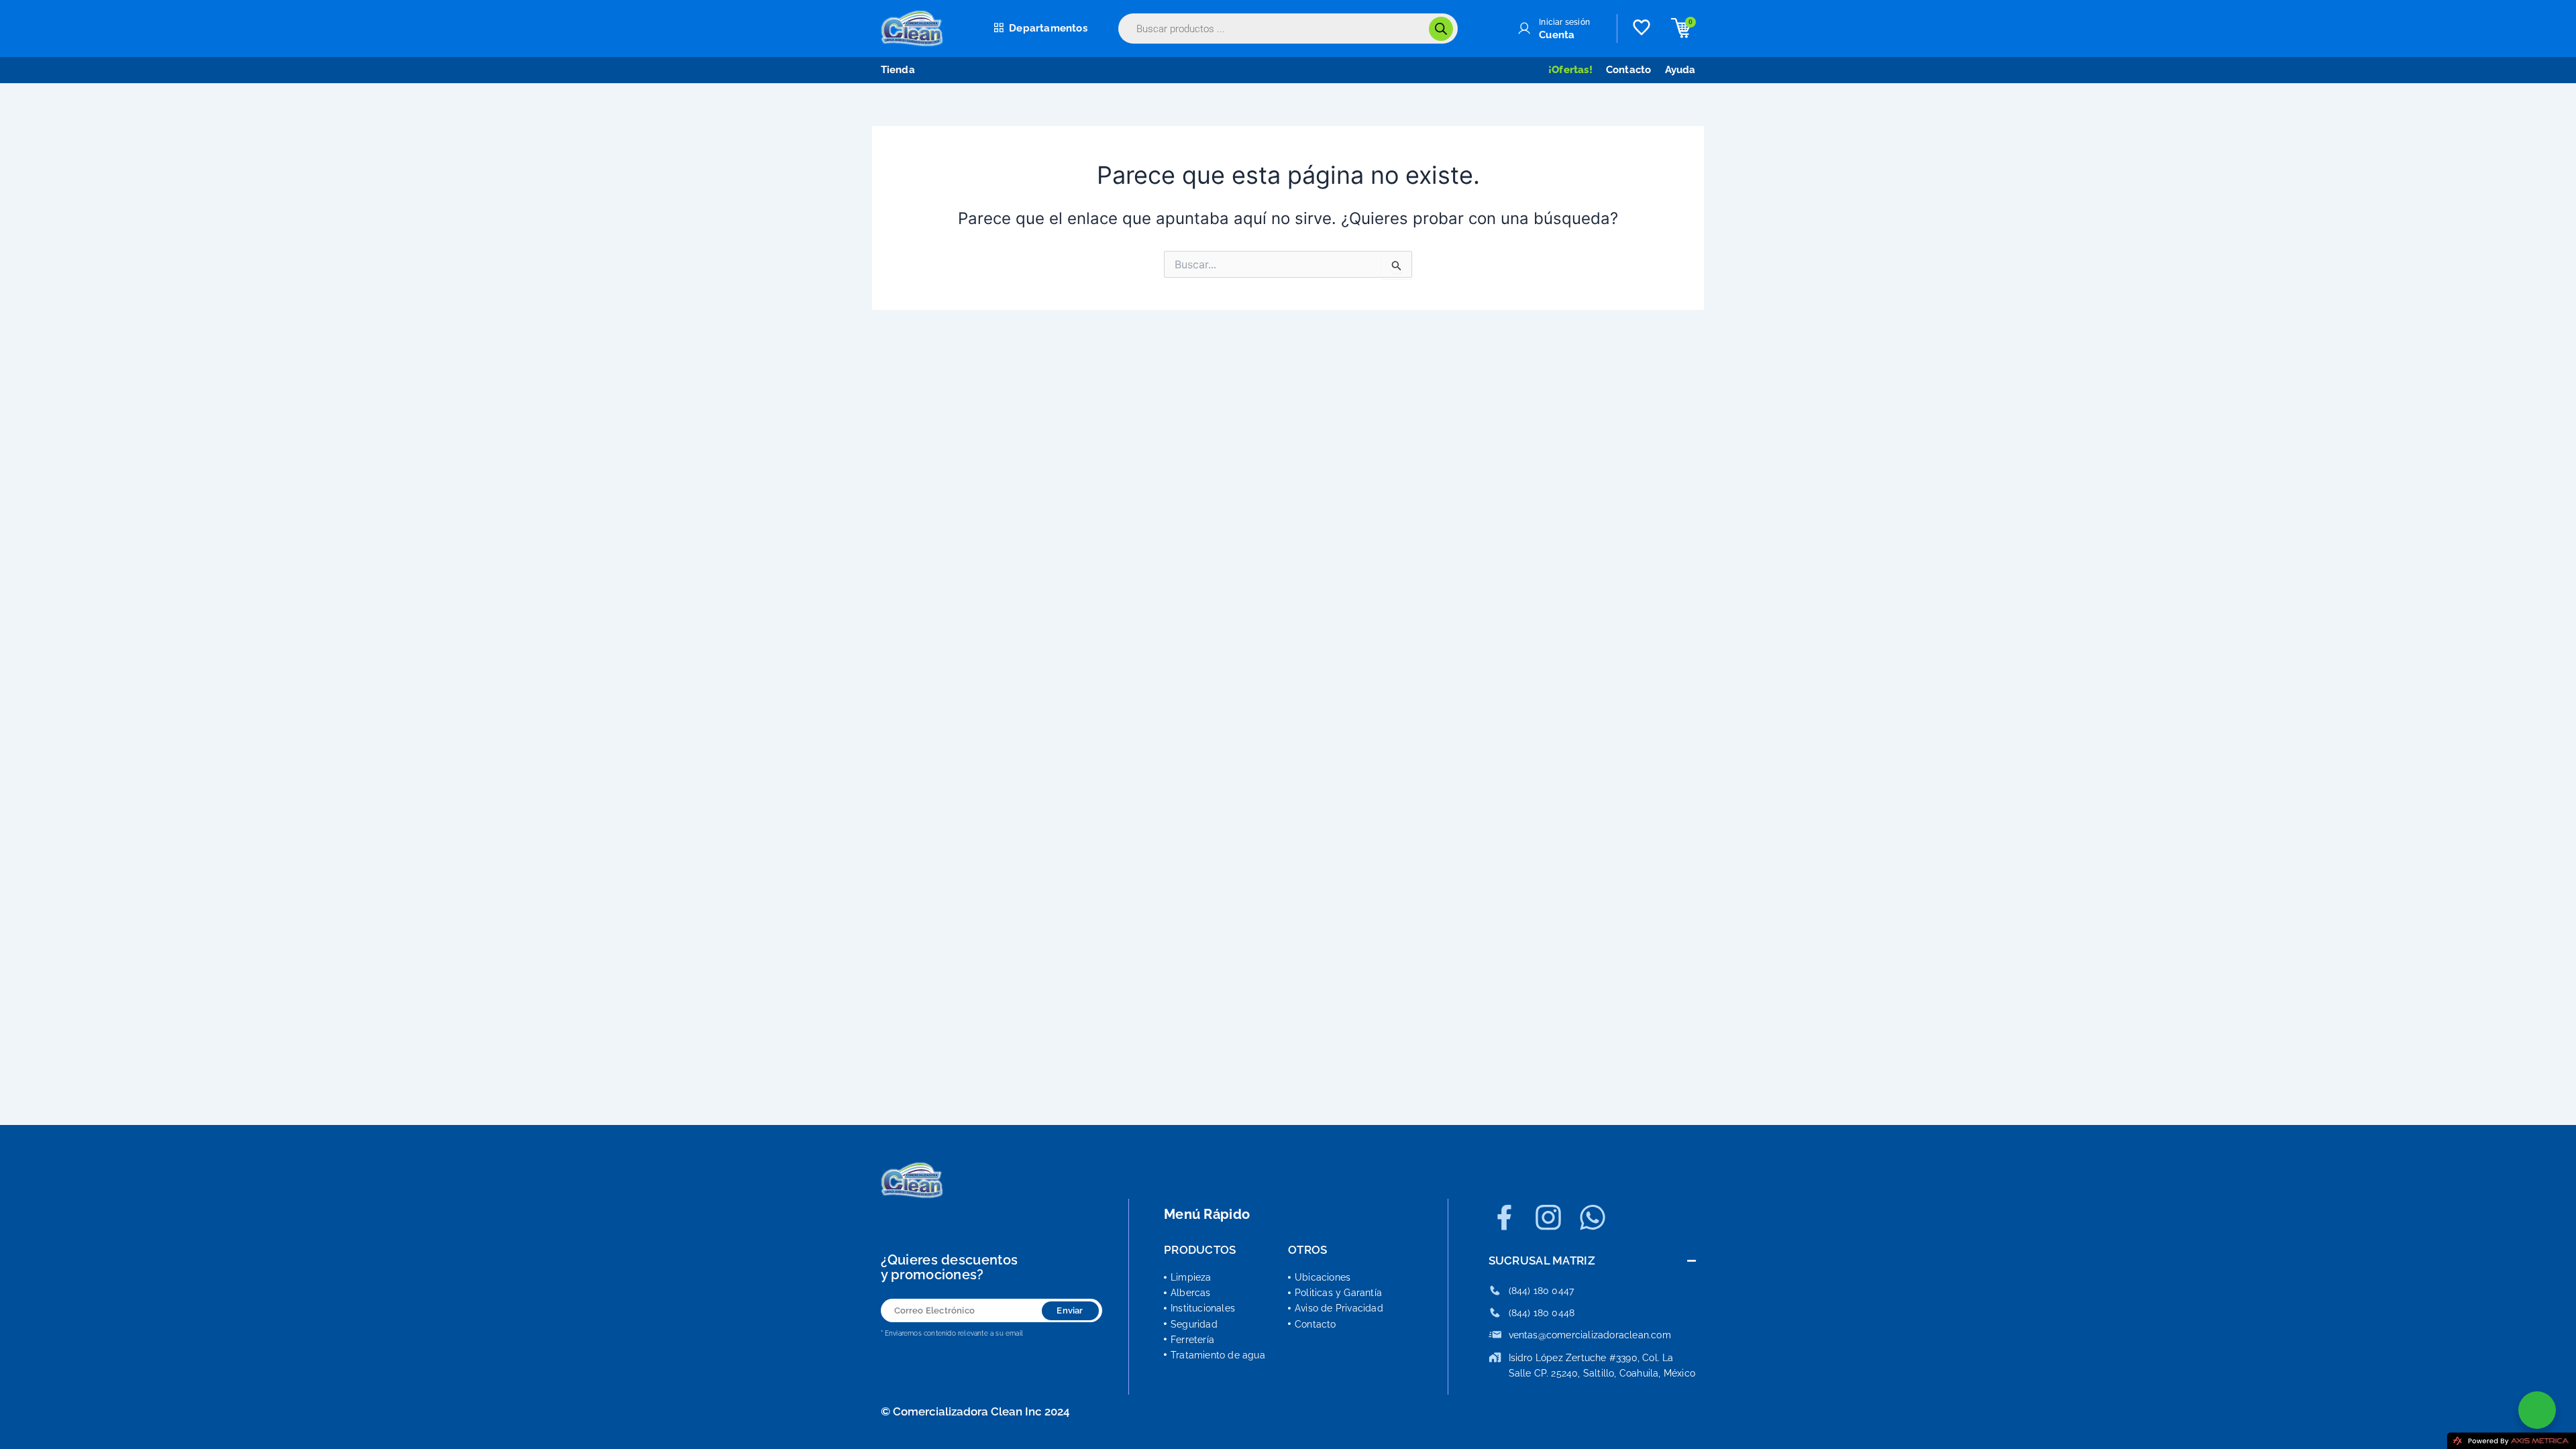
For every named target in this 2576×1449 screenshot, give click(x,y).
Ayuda (1680, 70)
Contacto (1629, 70)
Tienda (898, 70)
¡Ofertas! (1570, 70)
